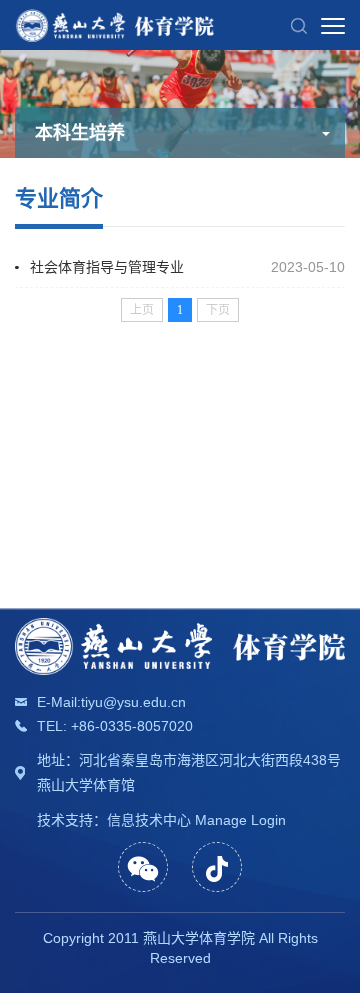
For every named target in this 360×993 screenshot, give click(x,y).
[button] (299, 25)
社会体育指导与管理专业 (121, 267)
